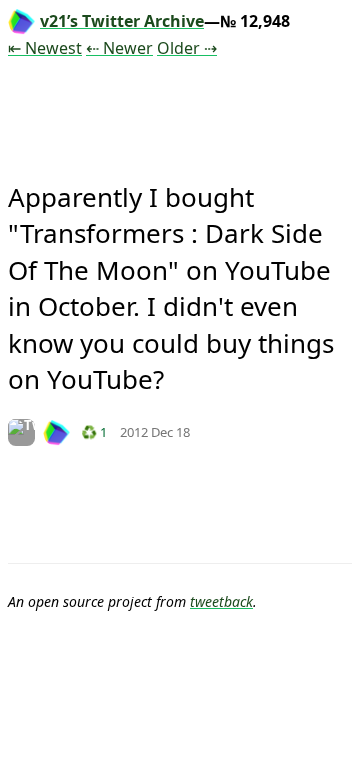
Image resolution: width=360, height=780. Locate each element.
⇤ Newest (45, 48)
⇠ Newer (119, 48)
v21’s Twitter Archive (122, 21)
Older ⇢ (187, 48)
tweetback (221, 601)
